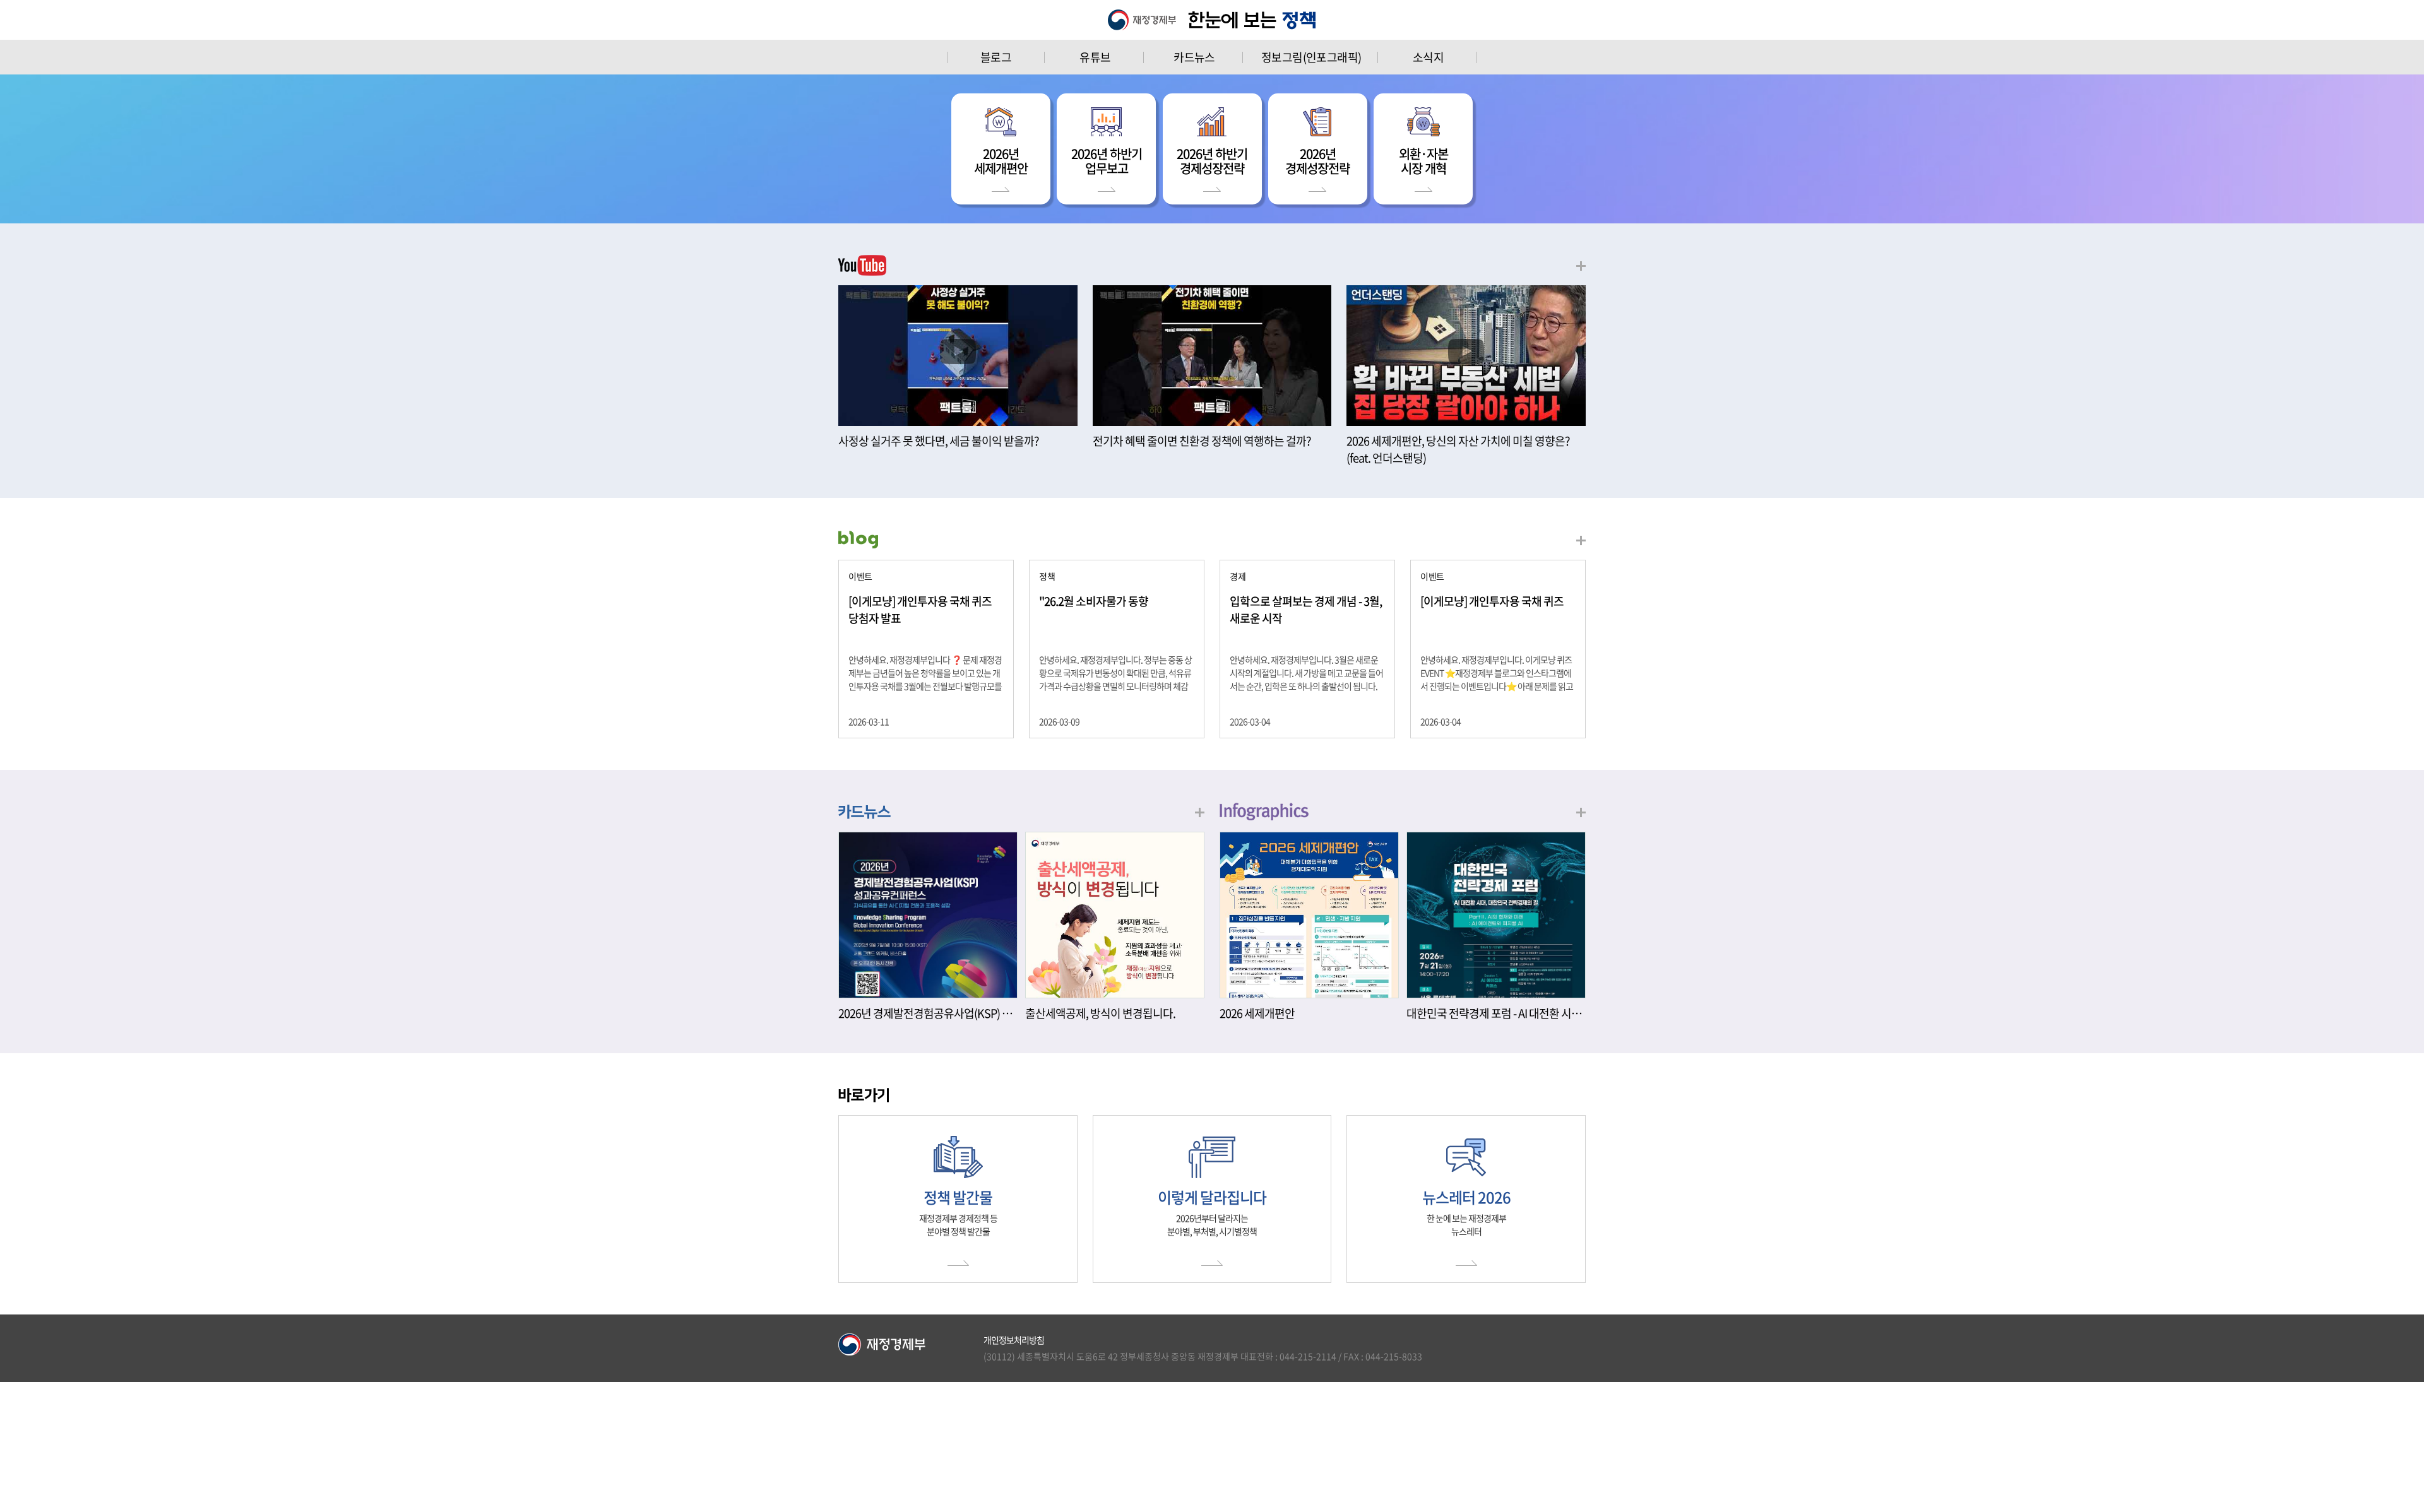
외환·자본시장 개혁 (1423, 161)
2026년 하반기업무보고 (1107, 161)
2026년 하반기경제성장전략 (1212, 161)
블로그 (996, 57)
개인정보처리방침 (1014, 1340)
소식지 (1428, 57)
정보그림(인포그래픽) (1311, 57)
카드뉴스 (1194, 57)
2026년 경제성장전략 (1317, 161)
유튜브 (1095, 57)
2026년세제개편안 (1001, 161)
